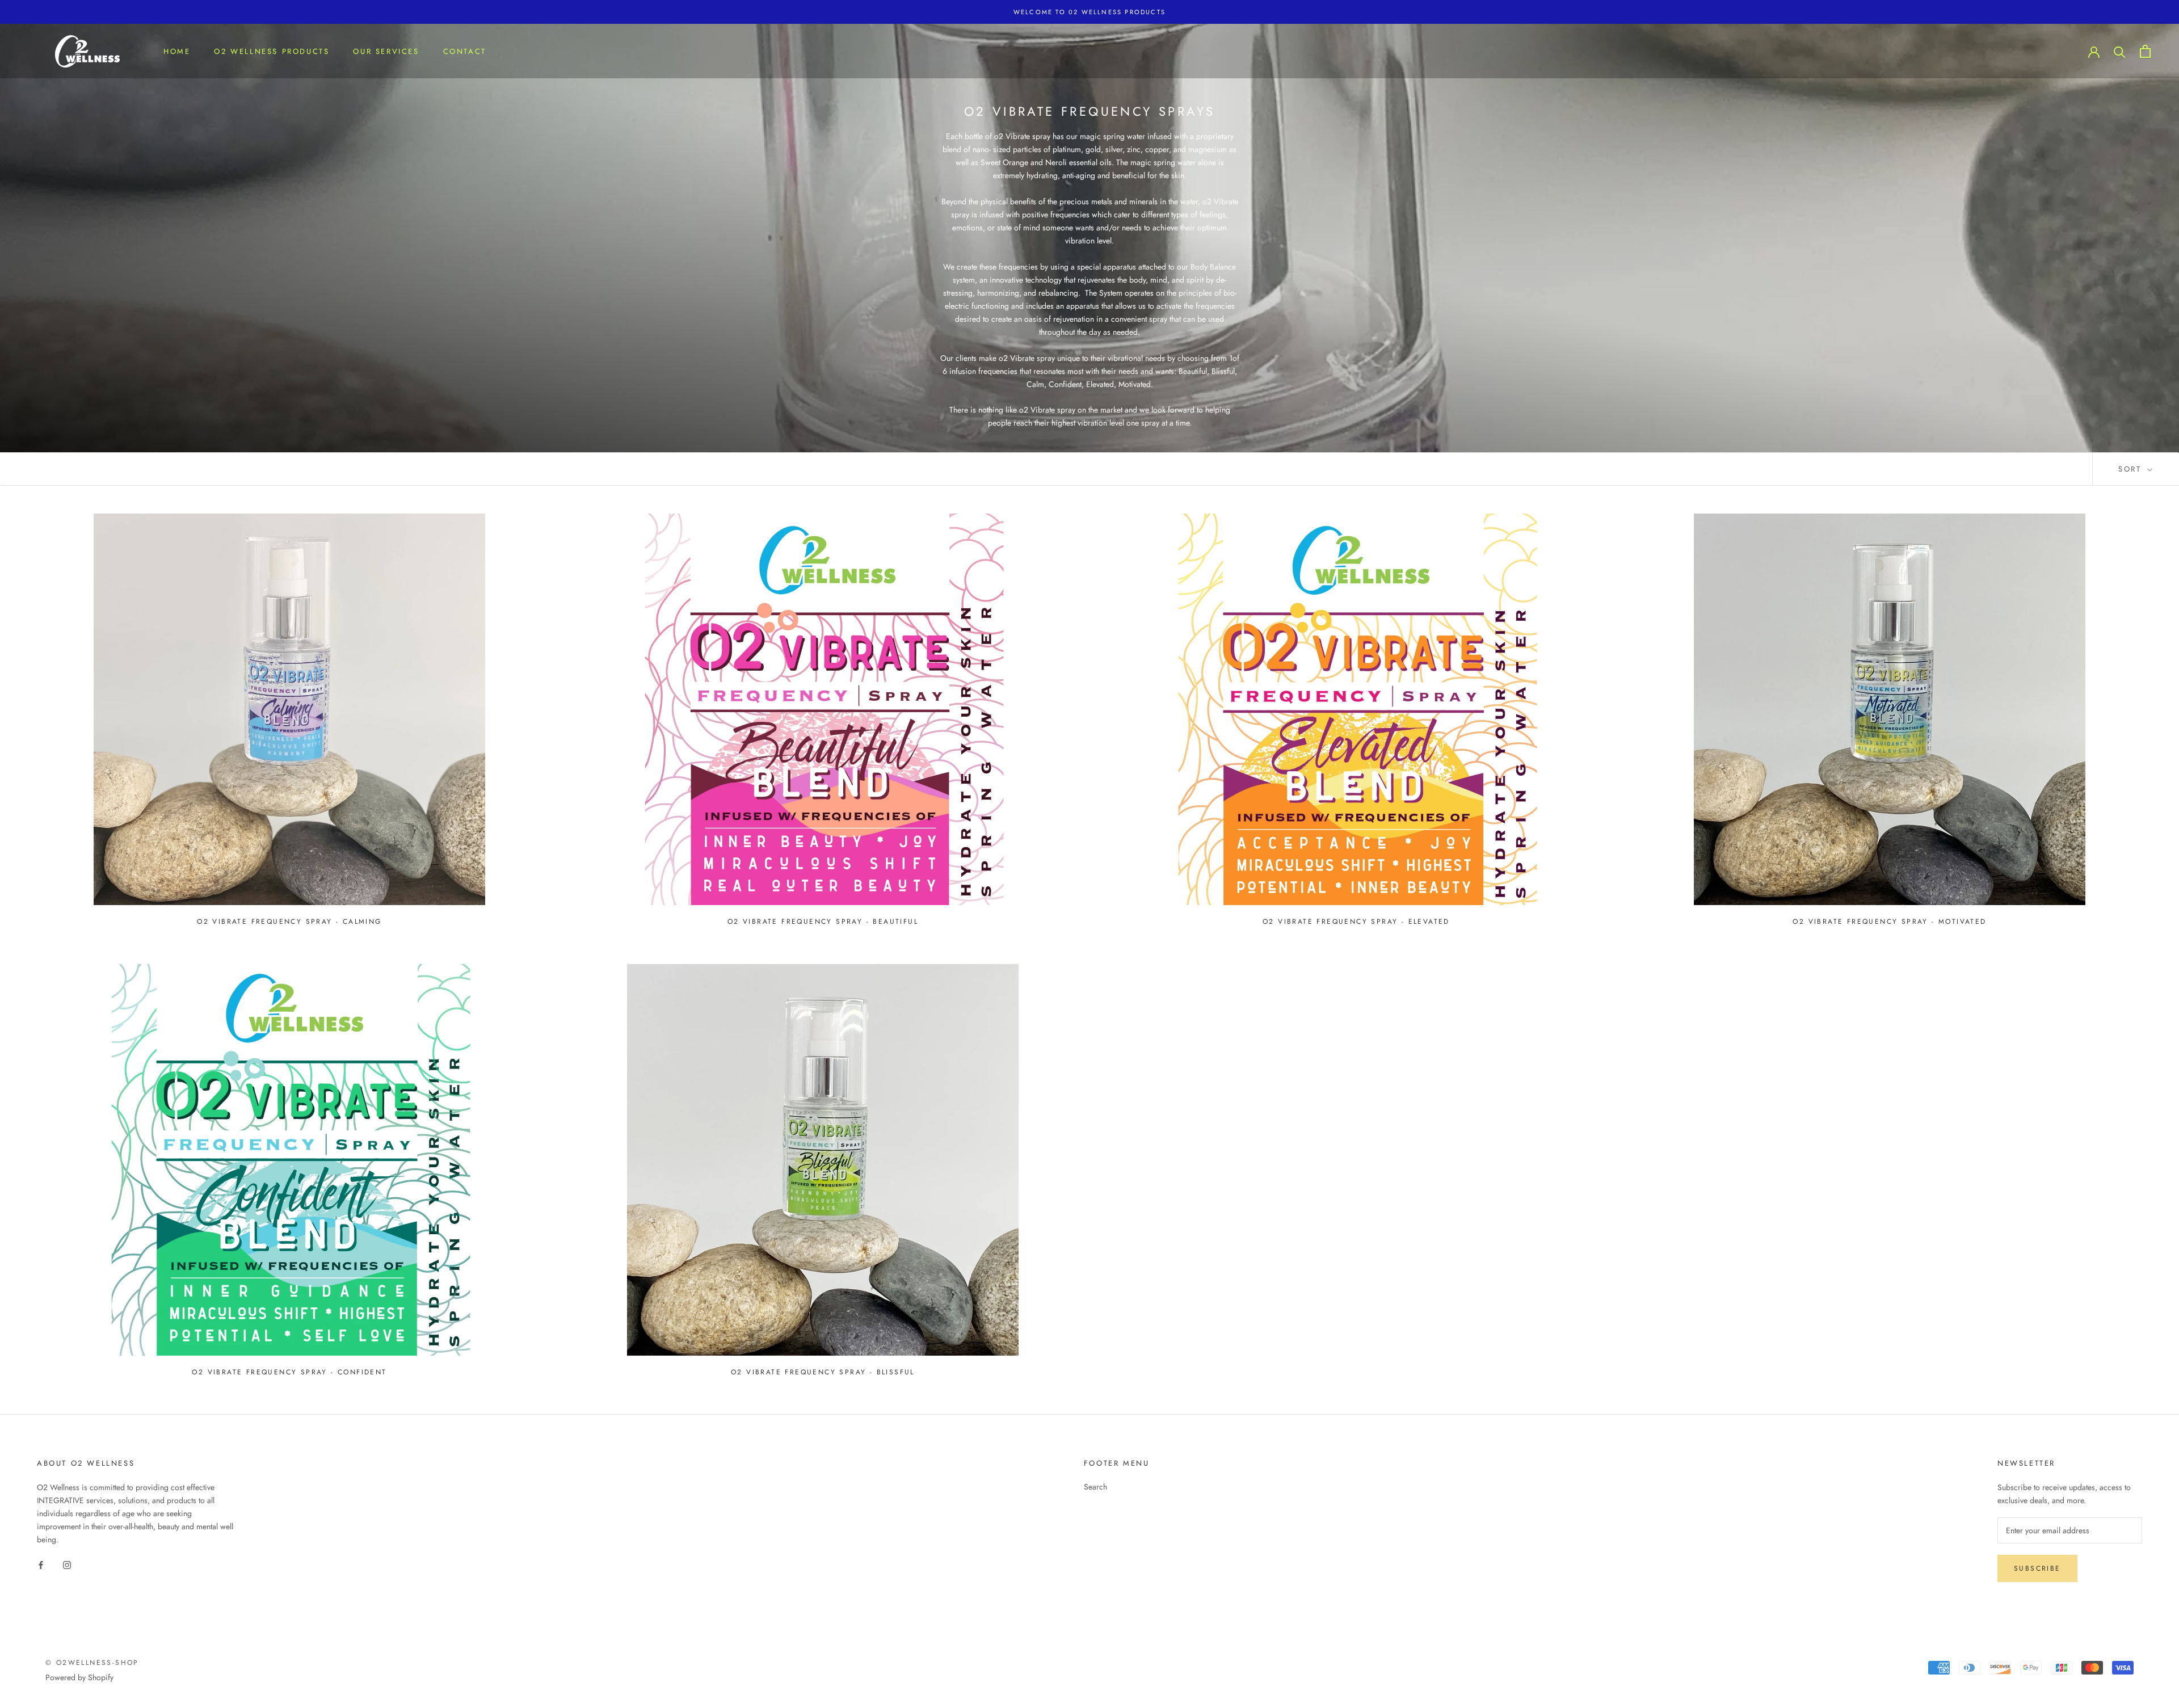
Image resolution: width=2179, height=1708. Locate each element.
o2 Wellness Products (272, 51)
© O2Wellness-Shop (92, 1663)
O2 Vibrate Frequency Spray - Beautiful (823, 922)
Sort (2132, 469)
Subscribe (2037, 1568)
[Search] (2120, 51)
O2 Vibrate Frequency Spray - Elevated (1356, 922)
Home (177, 51)
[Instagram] (67, 1564)
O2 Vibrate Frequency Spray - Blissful (823, 1372)
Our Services (386, 51)
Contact (465, 51)
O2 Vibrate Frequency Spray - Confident (289, 1372)
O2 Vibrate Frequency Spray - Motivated (1889, 922)
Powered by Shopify (79, 1677)
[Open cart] (2145, 51)
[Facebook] (41, 1564)
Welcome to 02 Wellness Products (1089, 12)
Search (1095, 1487)
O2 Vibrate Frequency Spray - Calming (289, 922)
